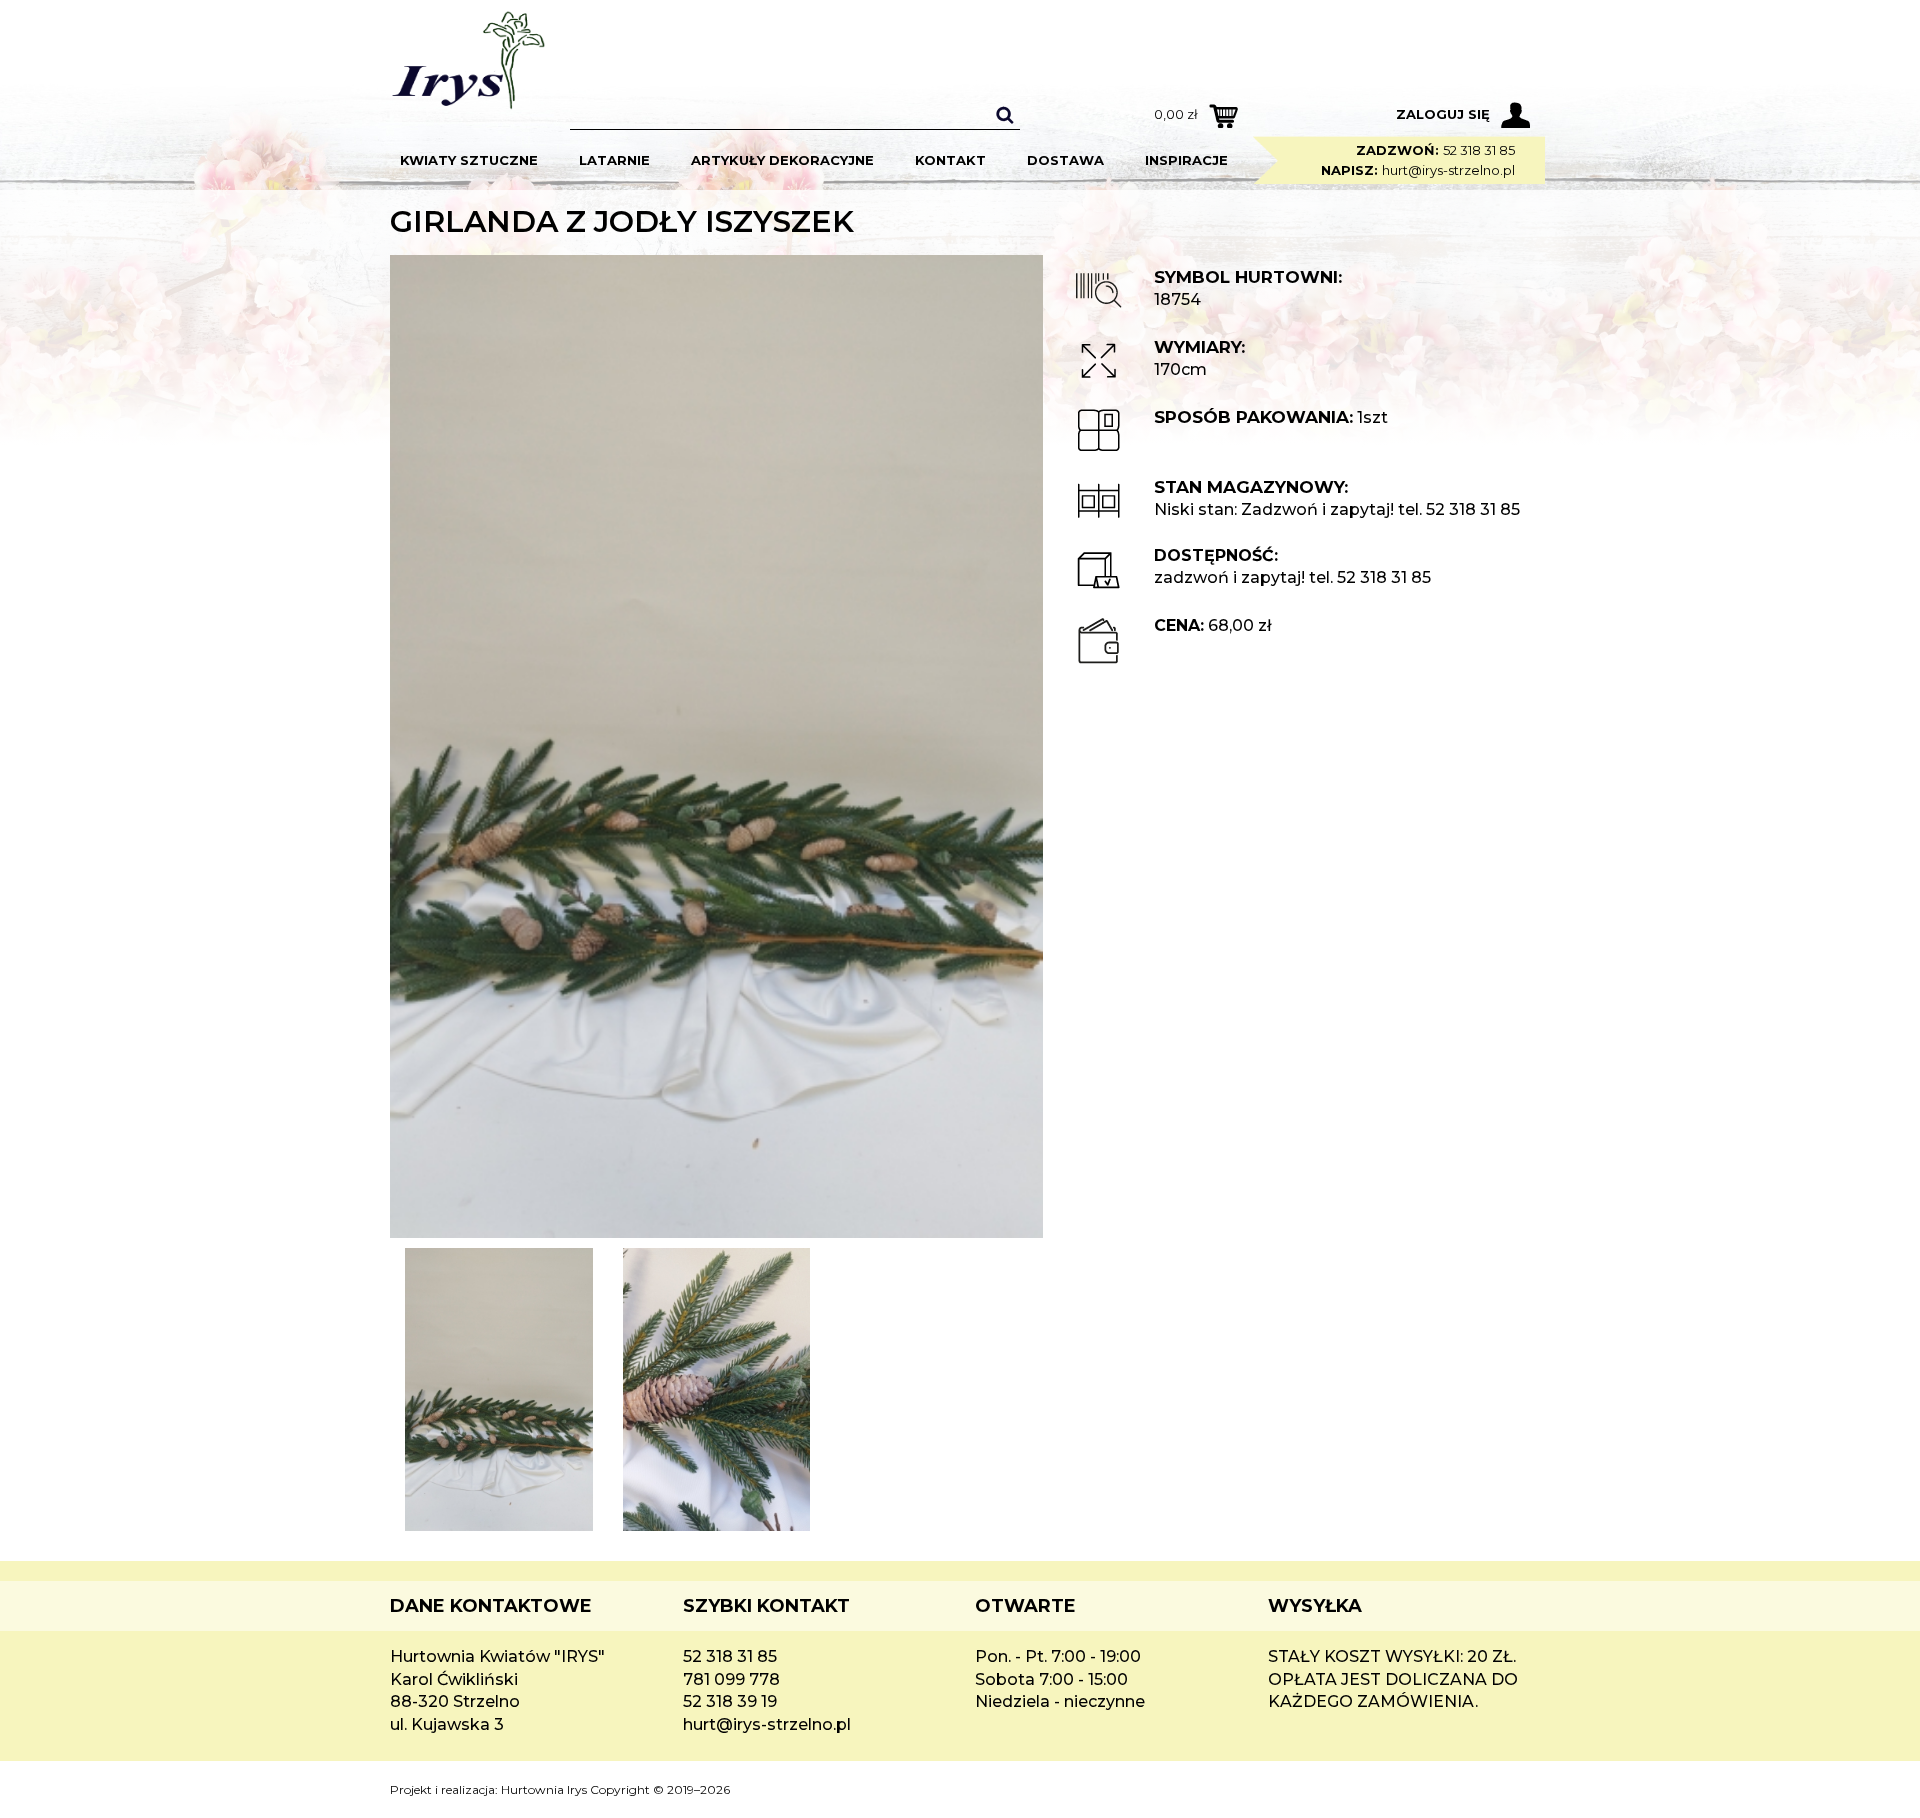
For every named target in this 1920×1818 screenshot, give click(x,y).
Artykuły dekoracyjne (782, 160)
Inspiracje (1186, 160)
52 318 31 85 (1479, 150)
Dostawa (1065, 160)
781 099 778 (731, 1679)
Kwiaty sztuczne (469, 160)
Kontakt (950, 160)
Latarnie (614, 160)
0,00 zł (1176, 114)
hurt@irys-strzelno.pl (1448, 170)
